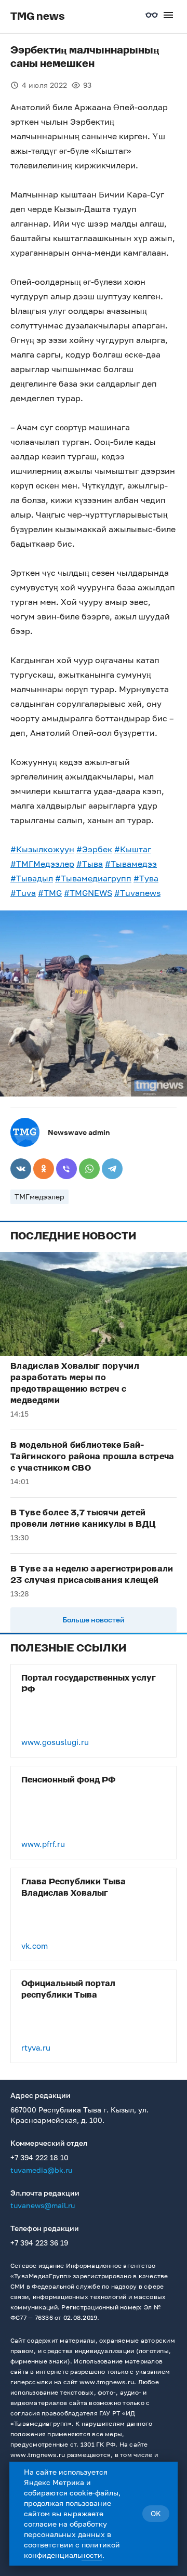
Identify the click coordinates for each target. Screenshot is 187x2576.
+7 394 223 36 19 (39, 2243)
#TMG (50, 893)
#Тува (146, 878)
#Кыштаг (133, 849)
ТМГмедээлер (39, 1197)
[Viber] (66, 1169)
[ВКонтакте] (21, 1169)
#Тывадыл (32, 878)
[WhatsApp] (89, 1169)
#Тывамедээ (131, 864)
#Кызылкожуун (42, 849)
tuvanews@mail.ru (43, 2205)
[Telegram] (112, 1169)
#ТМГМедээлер (42, 864)
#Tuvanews (137, 893)
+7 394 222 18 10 (39, 2157)
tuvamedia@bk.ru (41, 2170)
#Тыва (90, 864)
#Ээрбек (94, 849)
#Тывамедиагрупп (93, 878)
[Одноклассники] (44, 1169)
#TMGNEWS (88, 893)
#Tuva (23, 893)
